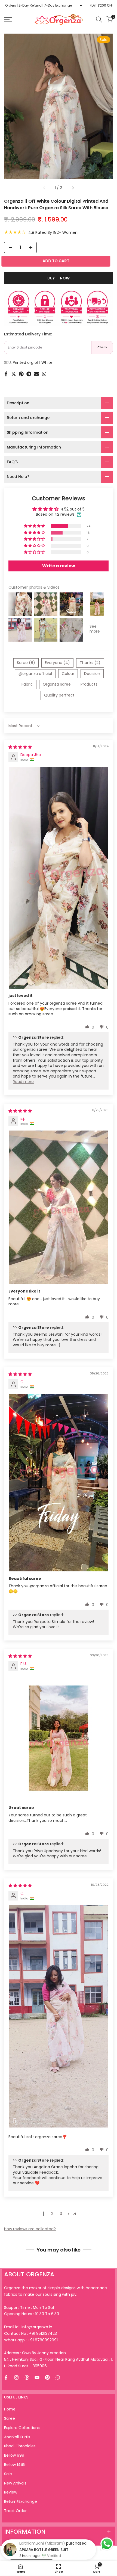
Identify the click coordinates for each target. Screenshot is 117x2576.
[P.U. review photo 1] (59, 1738)
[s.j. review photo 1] (59, 1207)
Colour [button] (68, 674)
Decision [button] (92, 674)
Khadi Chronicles (20, 2446)
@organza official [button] (35, 674)
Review (11, 2492)
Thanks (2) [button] (90, 663)
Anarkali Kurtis (17, 2437)
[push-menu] (8, 19)
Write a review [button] (59, 566)
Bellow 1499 (15, 2465)
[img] (20, 747)
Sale (8, 2474)
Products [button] (89, 684)
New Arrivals (15, 2483)
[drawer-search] (99, 20)
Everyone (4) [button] (57, 663)
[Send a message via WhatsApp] (107, 2544)
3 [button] (61, 2214)
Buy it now (59, 278)
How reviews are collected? (30, 2229)
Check (102, 347)
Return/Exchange (21, 2501)
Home (10, 2409)
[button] (35, 526)
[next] (73, 188)
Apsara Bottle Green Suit (44, 2561)
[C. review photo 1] (59, 1483)
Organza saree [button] (57, 684)
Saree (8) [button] (26, 663)
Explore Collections (22, 2428)
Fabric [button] (27, 684)
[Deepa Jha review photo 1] (59, 878)
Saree (10, 2418)
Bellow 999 (14, 2455)
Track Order (15, 2511)
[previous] (44, 188)
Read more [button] (23, 1082)
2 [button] (52, 2214)
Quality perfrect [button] (59, 695)
